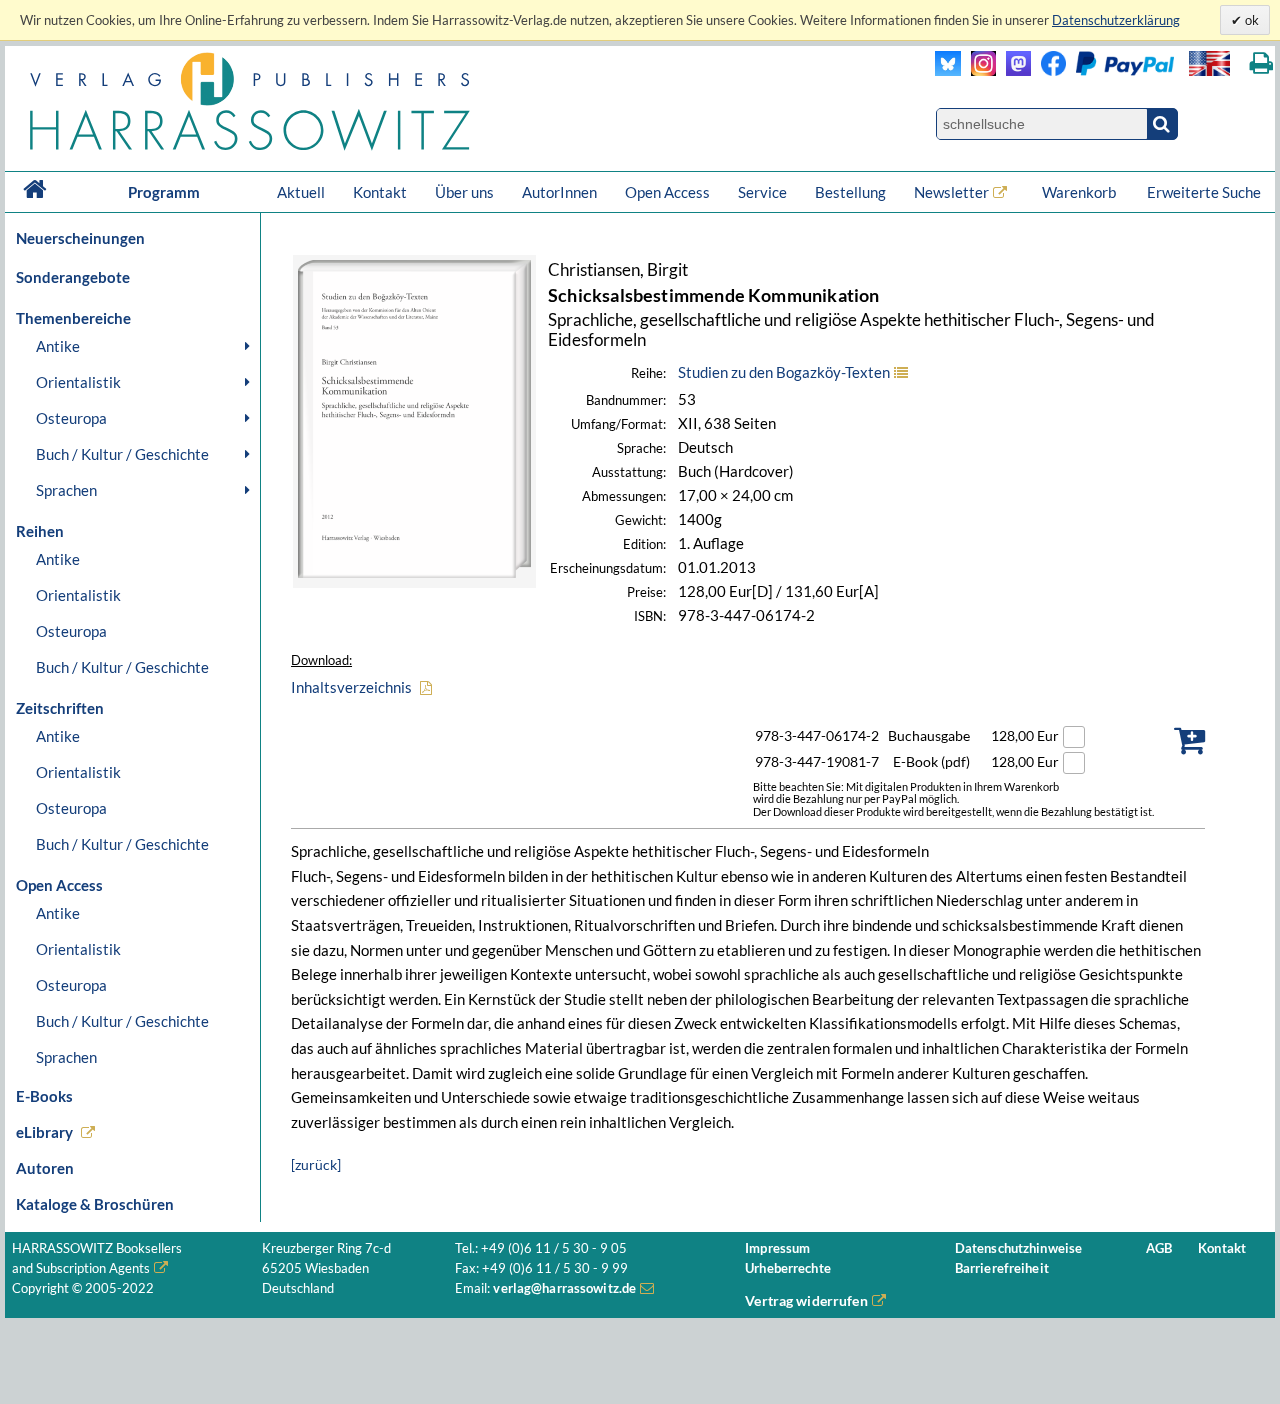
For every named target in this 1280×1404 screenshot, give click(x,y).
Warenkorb (1080, 192)
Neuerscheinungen (80, 238)
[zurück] (316, 1164)
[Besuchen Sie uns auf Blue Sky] (948, 70)
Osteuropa (71, 418)
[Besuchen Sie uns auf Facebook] (1048, 70)
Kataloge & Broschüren (95, 1204)
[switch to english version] (1209, 63)
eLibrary (44, 1132)
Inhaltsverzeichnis (351, 687)
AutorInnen (559, 192)
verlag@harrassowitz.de (564, 1288)
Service (762, 192)
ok (1250, 20)
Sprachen (66, 490)
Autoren (45, 1168)
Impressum (777, 1248)
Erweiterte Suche (1204, 192)
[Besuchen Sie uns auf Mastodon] (1013, 70)
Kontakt (380, 192)
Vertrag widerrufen (806, 1300)
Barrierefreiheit (1002, 1268)
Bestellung (850, 192)
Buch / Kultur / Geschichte (122, 454)
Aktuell (301, 192)
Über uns (464, 192)
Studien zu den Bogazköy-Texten (784, 372)
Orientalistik (78, 382)
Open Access (667, 192)
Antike (58, 346)
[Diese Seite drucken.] (1261, 63)
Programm (164, 192)
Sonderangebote (73, 277)
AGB (1159, 1248)
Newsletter (951, 192)
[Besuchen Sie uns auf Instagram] (978, 70)
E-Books (44, 1096)
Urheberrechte (788, 1268)
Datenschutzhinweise (1018, 1248)
